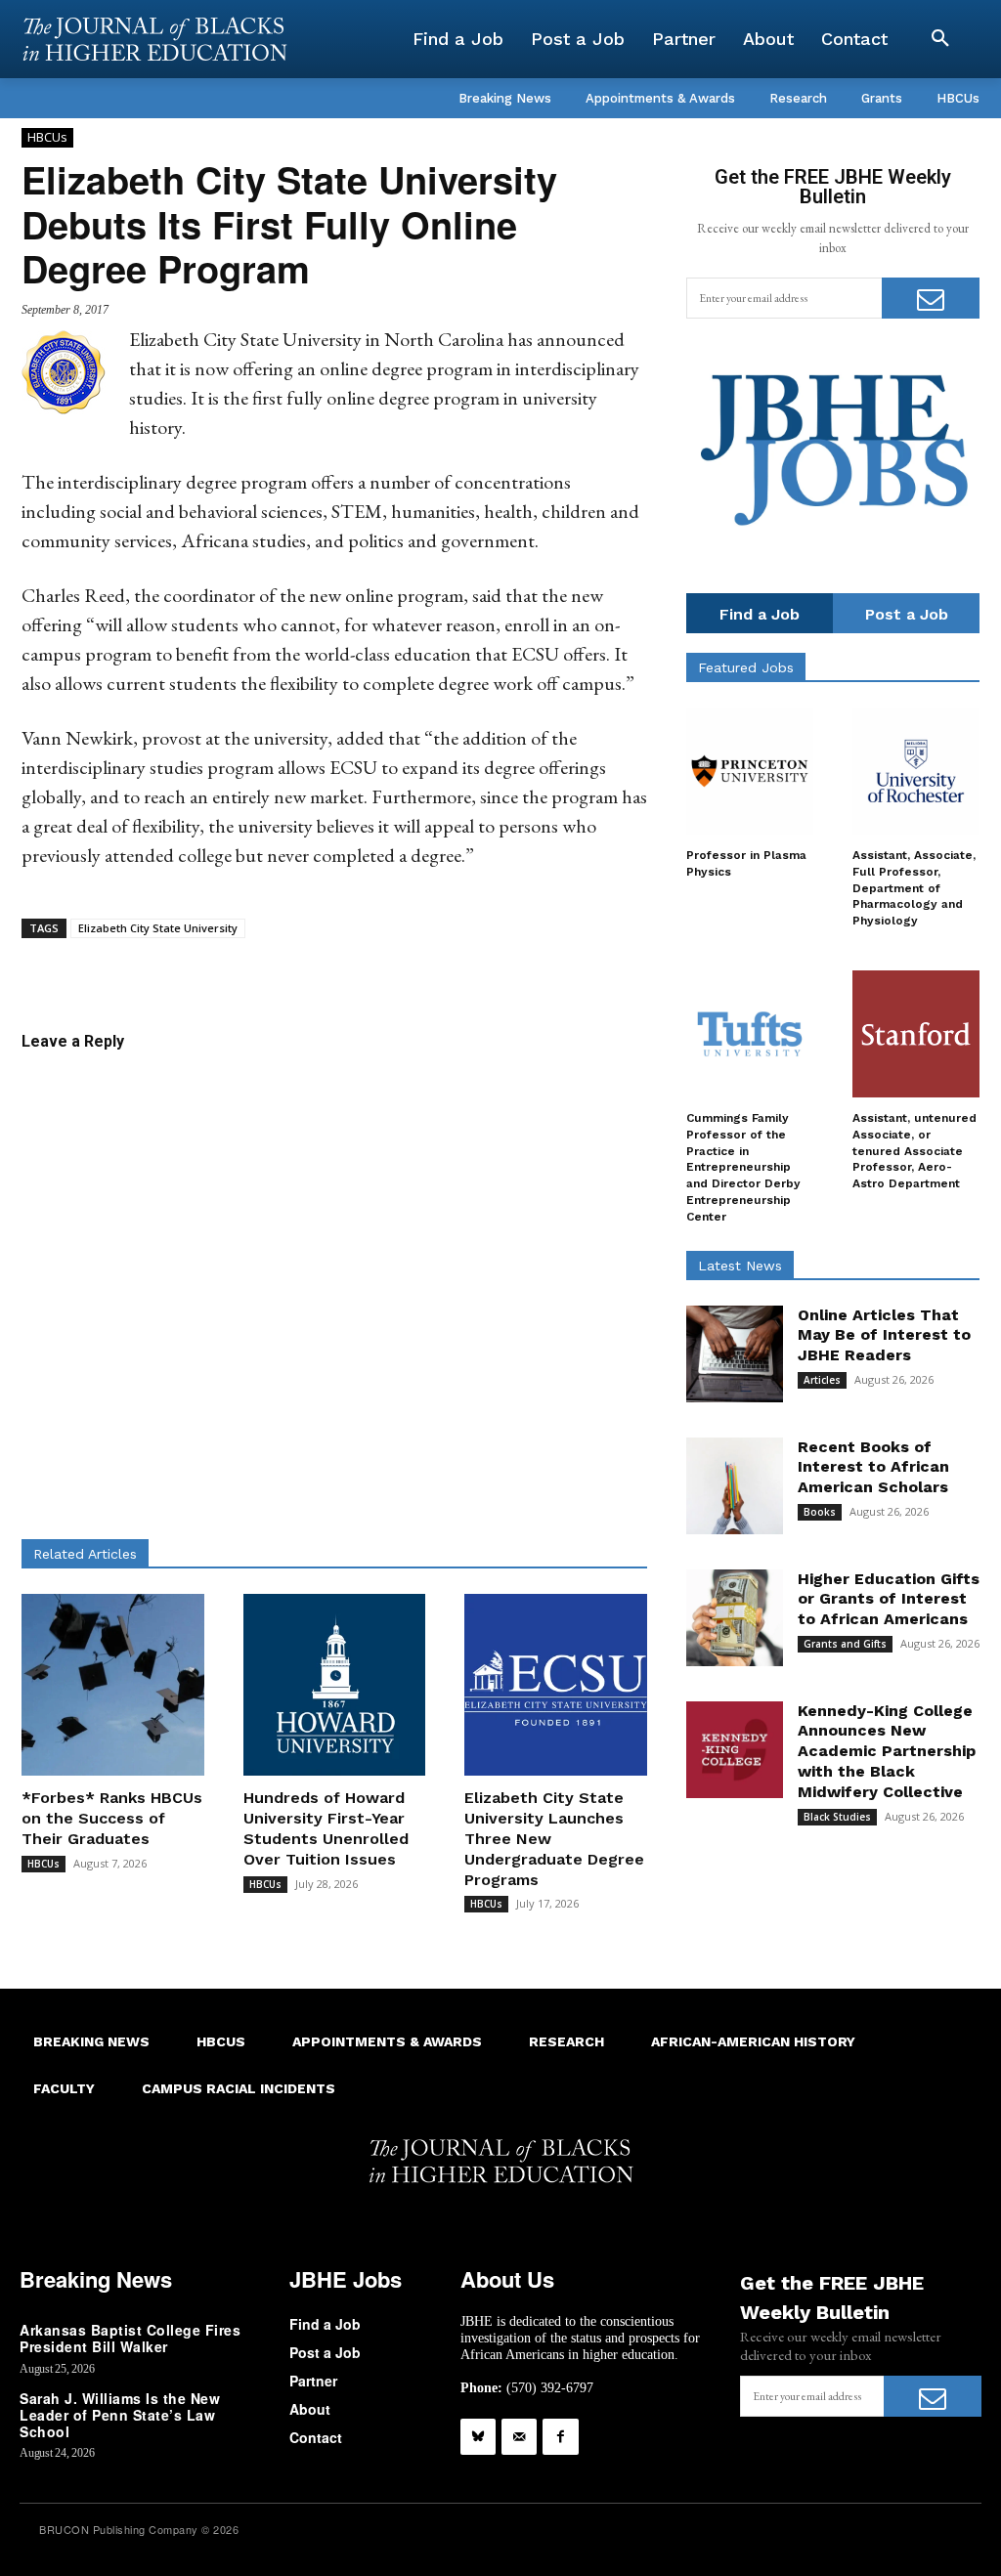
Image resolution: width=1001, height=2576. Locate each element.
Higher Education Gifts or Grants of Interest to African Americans (889, 1599)
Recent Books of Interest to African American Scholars (873, 1467)
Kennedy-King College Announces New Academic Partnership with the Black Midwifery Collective (887, 1751)
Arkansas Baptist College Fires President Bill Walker (130, 2338)
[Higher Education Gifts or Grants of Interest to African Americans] (735, 1618)
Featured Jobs (746, 667)
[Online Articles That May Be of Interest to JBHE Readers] (735, 1354)
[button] (940, 39)
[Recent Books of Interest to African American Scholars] (735, 1486)
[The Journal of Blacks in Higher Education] (154, 39)
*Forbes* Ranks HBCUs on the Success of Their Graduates (112, 1818)
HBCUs (47, 137)
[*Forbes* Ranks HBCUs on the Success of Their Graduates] (113, 1685)
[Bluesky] (478, 2436)
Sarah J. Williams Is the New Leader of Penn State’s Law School (120, 2415)
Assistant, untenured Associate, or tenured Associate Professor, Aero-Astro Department (914, 1151)
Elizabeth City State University (158, 928)
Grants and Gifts (845, 1644)
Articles (822, 1380)
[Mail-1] (519, 2436)
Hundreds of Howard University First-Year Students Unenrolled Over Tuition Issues (326, 1828)
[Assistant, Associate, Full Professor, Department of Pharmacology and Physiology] (916, 771)
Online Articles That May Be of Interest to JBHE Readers (884, 1335)
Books (820, 1512)
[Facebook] (560, 2436)
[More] (523, 968)
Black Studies (837, 1817)
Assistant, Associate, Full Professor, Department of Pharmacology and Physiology (914, 888)
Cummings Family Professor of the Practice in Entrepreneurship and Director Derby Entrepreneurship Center (743, 1167)
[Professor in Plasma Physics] (750, 771)
